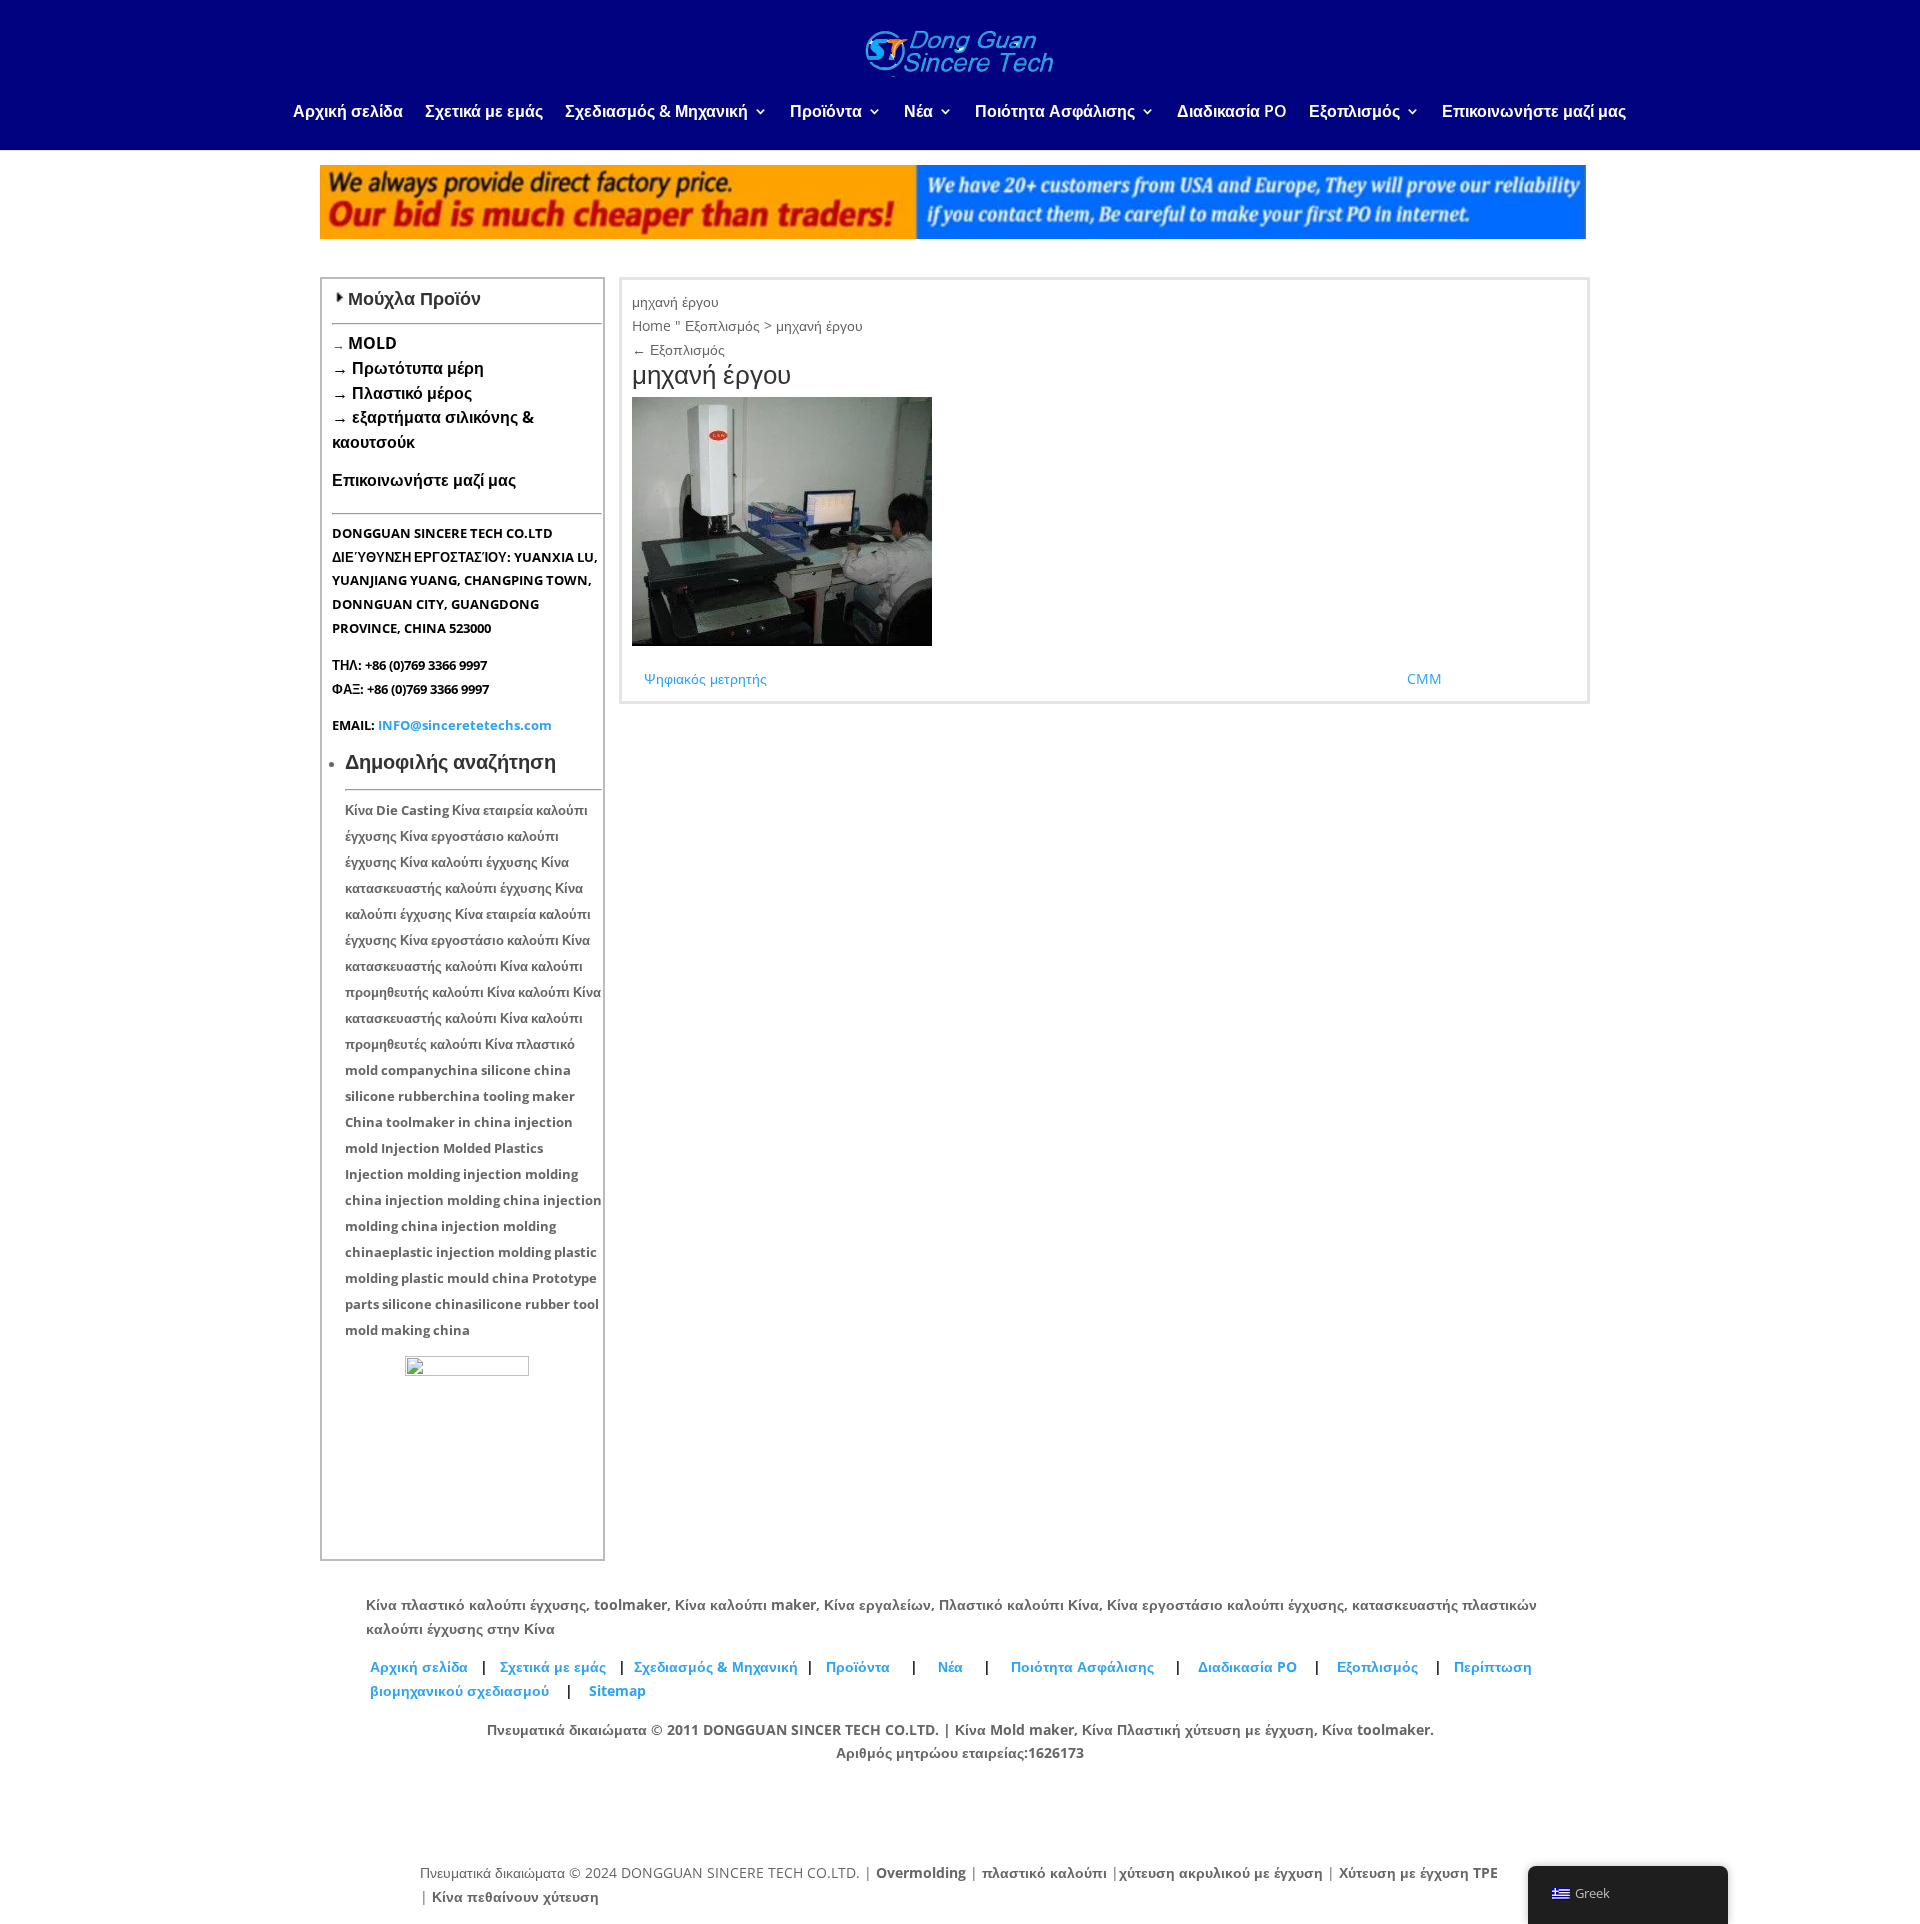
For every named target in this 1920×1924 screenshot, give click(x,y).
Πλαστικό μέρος (412, 393)
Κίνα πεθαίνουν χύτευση (515, 1896)
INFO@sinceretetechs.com (465, 725)
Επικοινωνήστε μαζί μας (1534, 113)
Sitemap (617, 1690)
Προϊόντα (826, 113)
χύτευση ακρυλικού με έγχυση (1221, 1872)
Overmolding (921, 1872)
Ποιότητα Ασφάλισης (1055, 113)
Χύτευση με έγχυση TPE (1418, 1872)
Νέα (918, 113)
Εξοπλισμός (1354, 113)
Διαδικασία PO (1232, 113)
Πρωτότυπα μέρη (418, 368)
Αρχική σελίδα (348, 113)
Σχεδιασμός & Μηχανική (656, 113)
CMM (1424, 678)
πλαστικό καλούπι (1044, 1872)
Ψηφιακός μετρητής (705, 678)
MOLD (372, 343)
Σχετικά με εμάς (484, 113)
